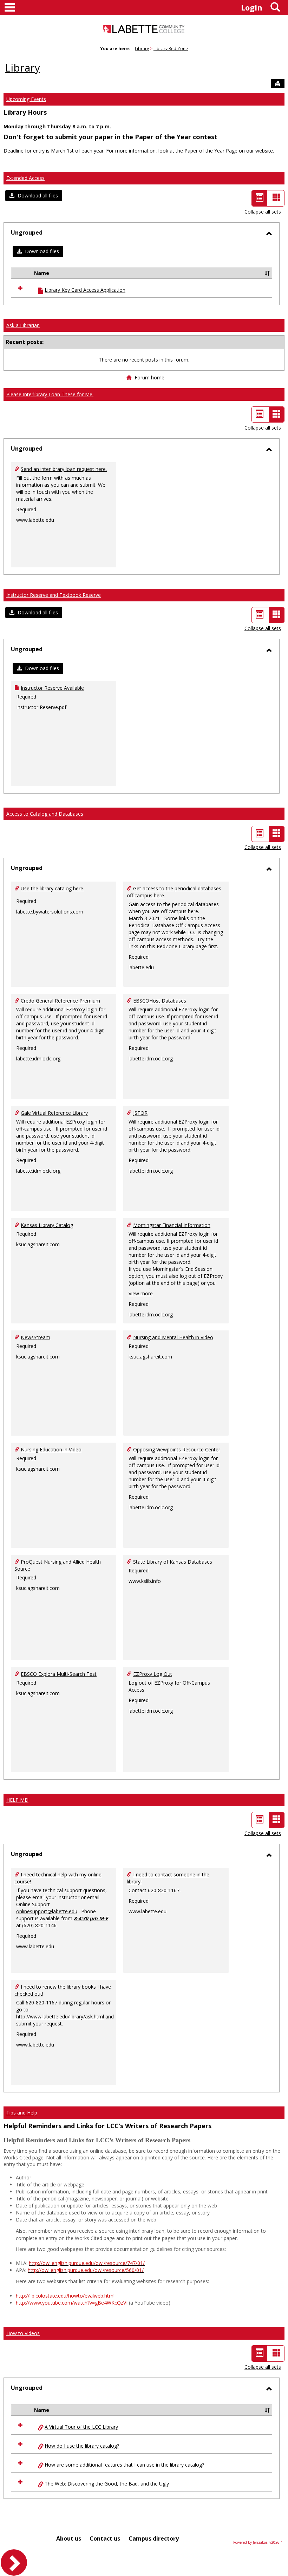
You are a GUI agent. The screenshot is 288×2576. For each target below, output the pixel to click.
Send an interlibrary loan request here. (64, 469)
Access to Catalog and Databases (45, 814)
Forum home (149, 377)
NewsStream (35, 1337)
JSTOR (140, 1113)
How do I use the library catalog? (82, 2446)
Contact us (105, 2538)
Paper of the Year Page (211, 151)
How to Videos (23, 2333)
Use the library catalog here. (53, 888)
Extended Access (25, 178)
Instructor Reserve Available (52, 688)
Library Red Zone (171, 49)
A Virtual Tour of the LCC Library (81, 2427)
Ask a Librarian (23, 325)
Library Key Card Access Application (85, 290)
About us (69, 2538)
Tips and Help (22, 2113)
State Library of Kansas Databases (173, 1562)
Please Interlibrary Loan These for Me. (50, 394)
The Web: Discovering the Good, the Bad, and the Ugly (107, 2484)
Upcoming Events (26, 99)
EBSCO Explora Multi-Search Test (59, 1674)
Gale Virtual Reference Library (54, 1113)
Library (142, 49)
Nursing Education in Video (51, 1449)
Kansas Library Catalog (47, 1225)
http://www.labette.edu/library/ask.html (60, 2017)
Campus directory (154, 2538)
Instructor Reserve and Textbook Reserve (54, 595)
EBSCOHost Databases (160, 1001)
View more (141, 1293)
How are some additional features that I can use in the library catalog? (124, 2465)
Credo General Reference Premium (60, 1001)
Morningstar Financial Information (172, 1225)
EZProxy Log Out (153, 1674)
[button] (34, 196)
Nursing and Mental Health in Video (173, 1337)
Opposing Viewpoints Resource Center (177, 1449)
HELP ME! (17, 1800)
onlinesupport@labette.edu (47, 1911)
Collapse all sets (263, 212)
